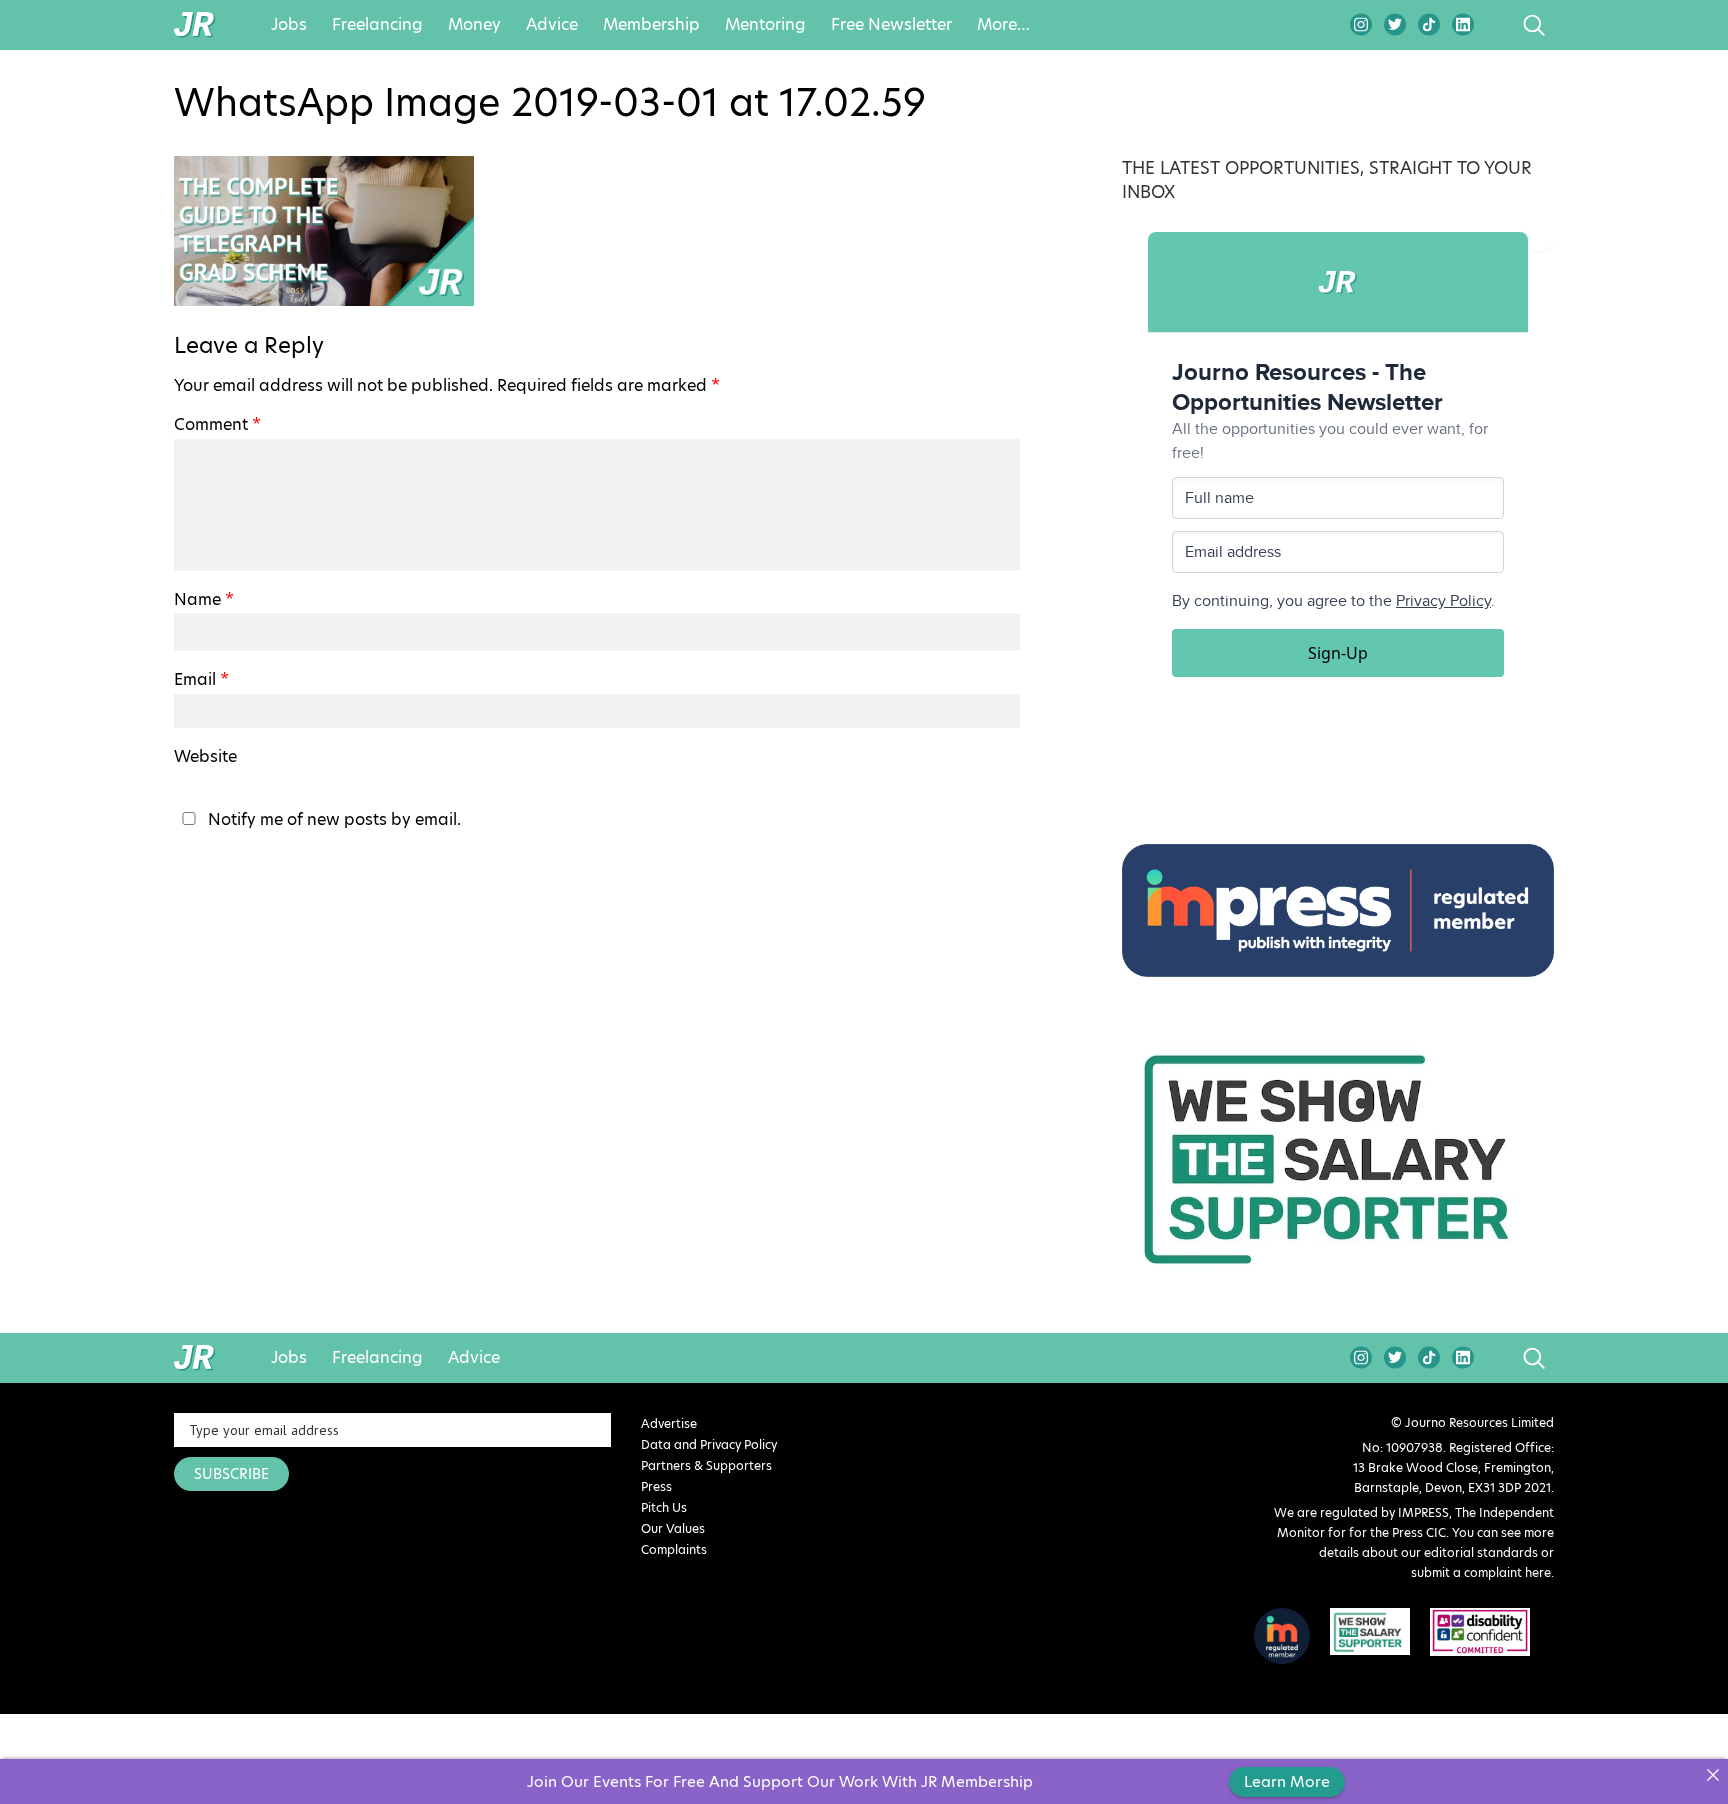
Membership (651, 25)
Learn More (1287, 1781)
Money (474, 25)
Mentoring (765, 25)
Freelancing (377, 25)
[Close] (1712, 1774)
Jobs (289, 25)
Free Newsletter (891, 25)
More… (1003, 25)
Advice (552, 25)
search (1496, 25)
